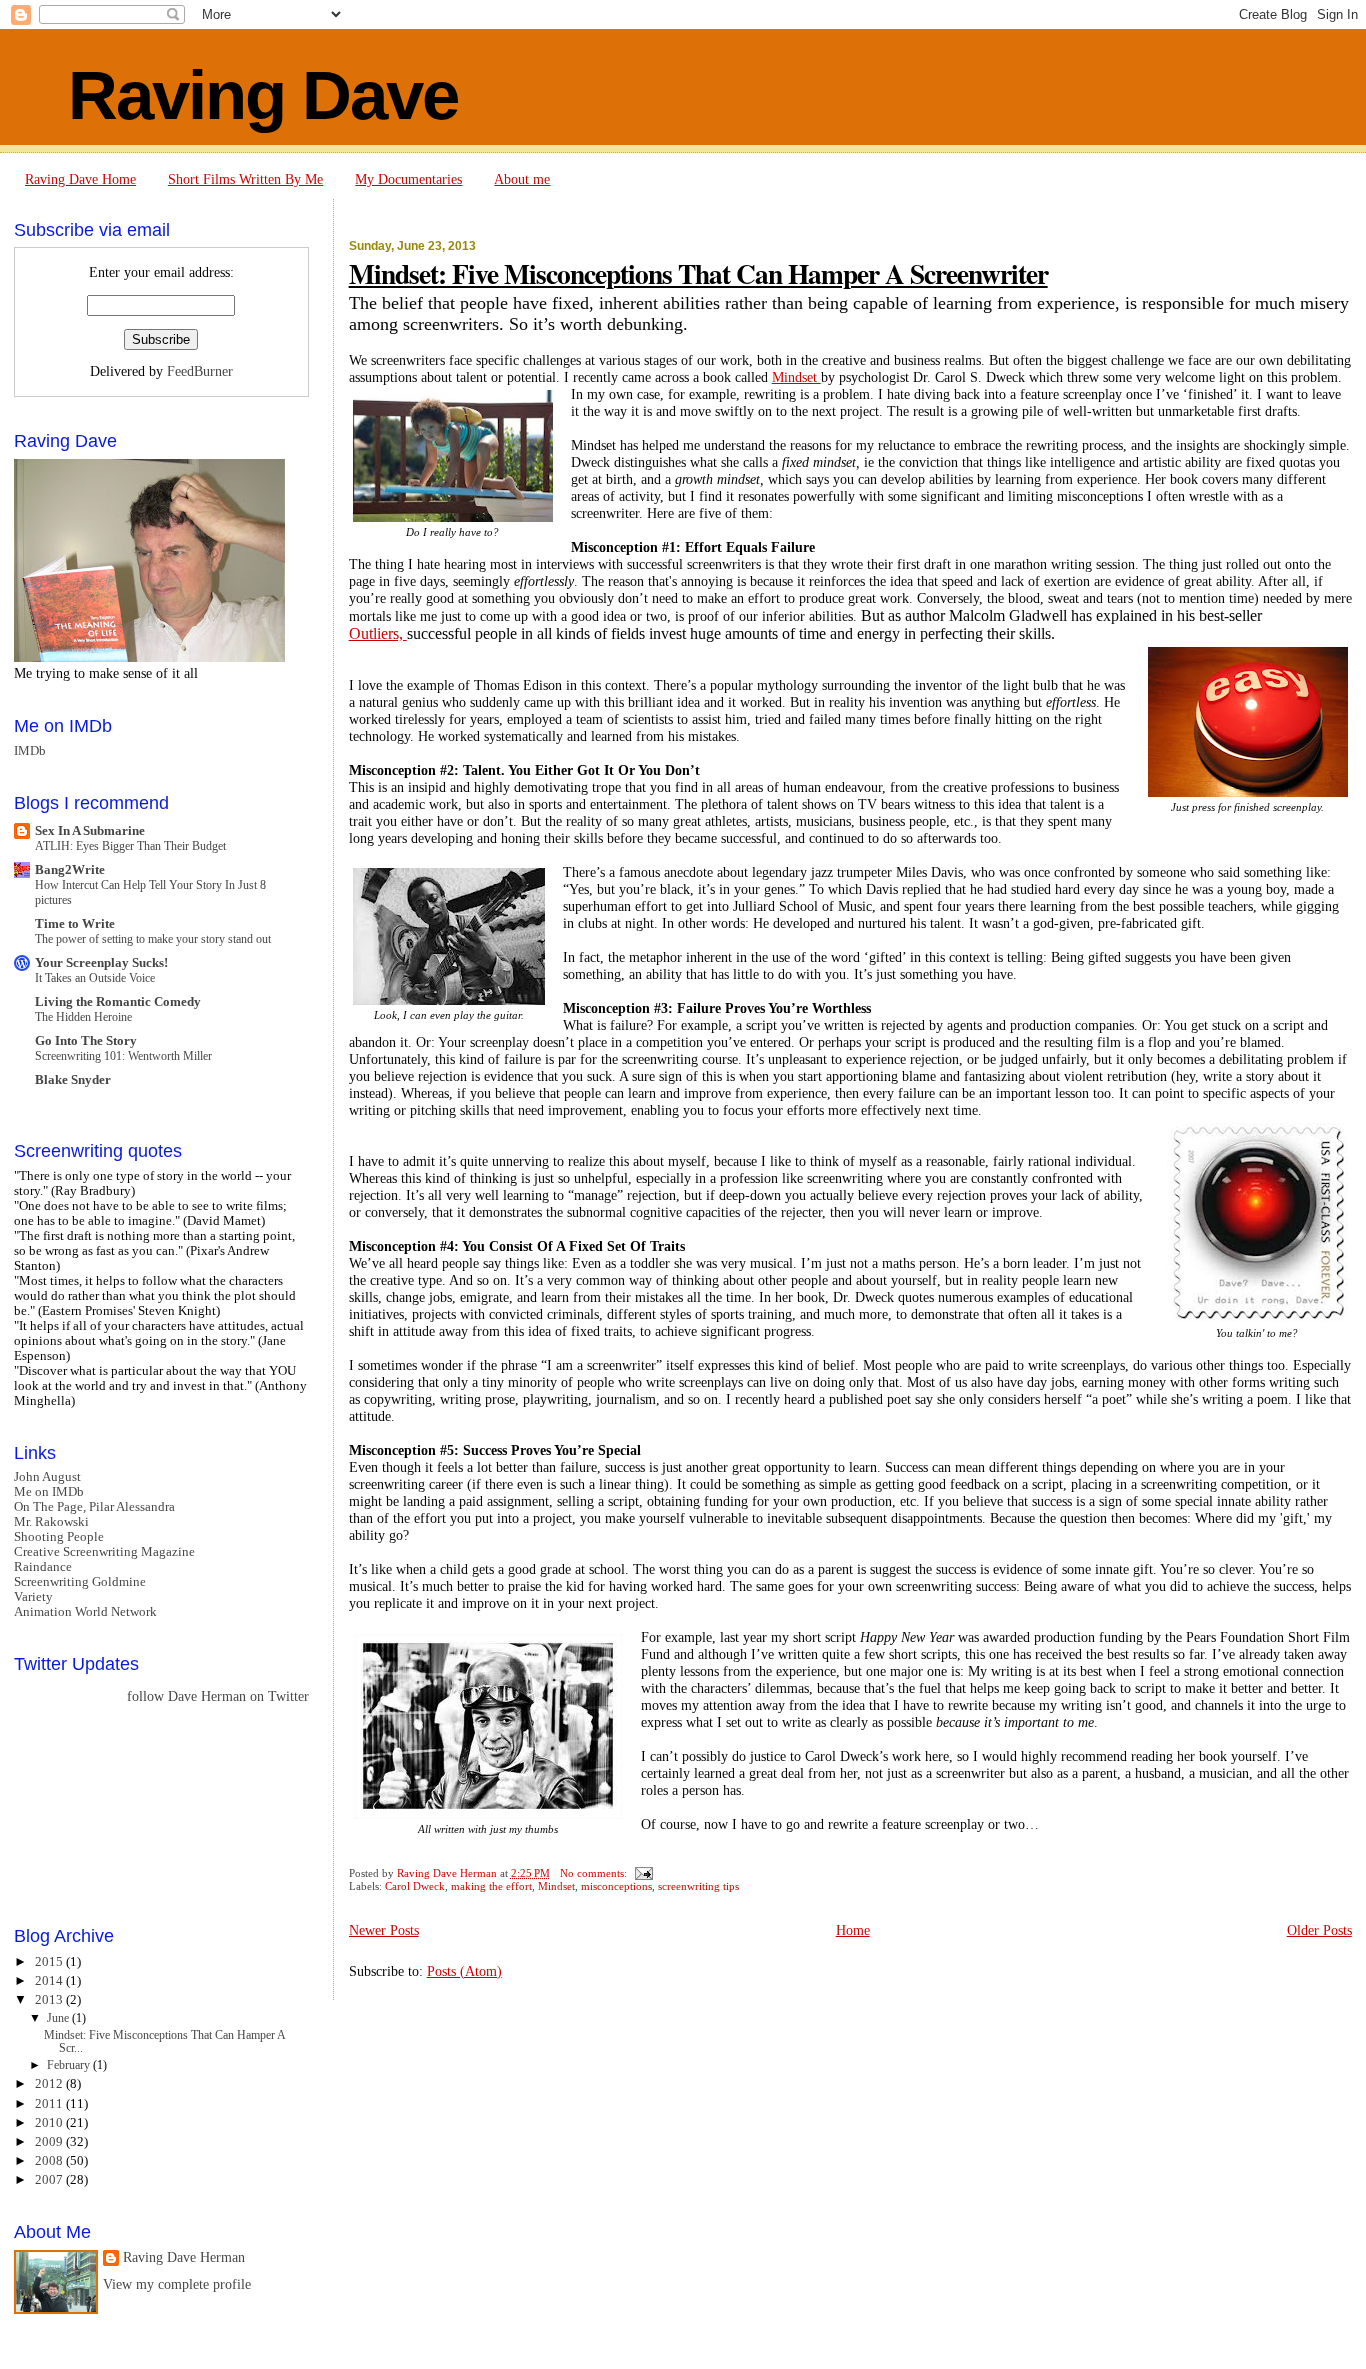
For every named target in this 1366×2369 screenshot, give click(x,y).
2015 (50, 1962)
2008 (50, 2161)
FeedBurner (200, 371)
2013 (50, 2000)
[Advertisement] (104, 1813)
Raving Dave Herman (184, 2257)
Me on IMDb (49, 1492)
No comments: (595, 1873)
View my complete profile (177, 2284)
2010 (50, 2123)
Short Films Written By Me (245, 179)
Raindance (43, 1567)
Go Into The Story (86, 1041)
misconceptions (616, 1886)
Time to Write (75, 924)
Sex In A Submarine (90, 831)
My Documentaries (408, 179)
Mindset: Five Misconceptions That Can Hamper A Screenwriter (698, 273)
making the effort (491, 1886)
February (70, 2065)
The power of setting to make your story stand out (153, 939)
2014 (50, 1981)
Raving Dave (263, 95)
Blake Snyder (73, 1080)
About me (522, 179)
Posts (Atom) (464, 1971)
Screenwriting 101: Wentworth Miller (123, 1056)
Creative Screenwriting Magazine (104, 1552)
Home (853, 1930)
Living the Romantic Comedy (118, 1002)
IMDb (30, 751)
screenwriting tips (698, 1886)
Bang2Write (70, 870)
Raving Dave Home (80, 179)
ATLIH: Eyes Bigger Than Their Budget (130, 846)
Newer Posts (384, 1930)
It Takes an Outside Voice (95, 978)
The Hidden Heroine (83, 1017)
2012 (50, 2084)
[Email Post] (643, 1873)
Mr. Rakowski (51, 1522)
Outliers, (378, 633)
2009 (50, 2142)
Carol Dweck (415, 1886)
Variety (33, 1597)
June (59, 2018)
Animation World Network (85, 1612)
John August (47, 1477)
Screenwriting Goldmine (80, 1582)
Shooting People (59, 1537)
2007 (50, 2180)
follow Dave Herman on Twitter (217, 1696)
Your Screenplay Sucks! (101, 963)
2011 (50, 2104)
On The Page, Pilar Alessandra (94, 1507)
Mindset (796, 377)
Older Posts (1319, 1930)
